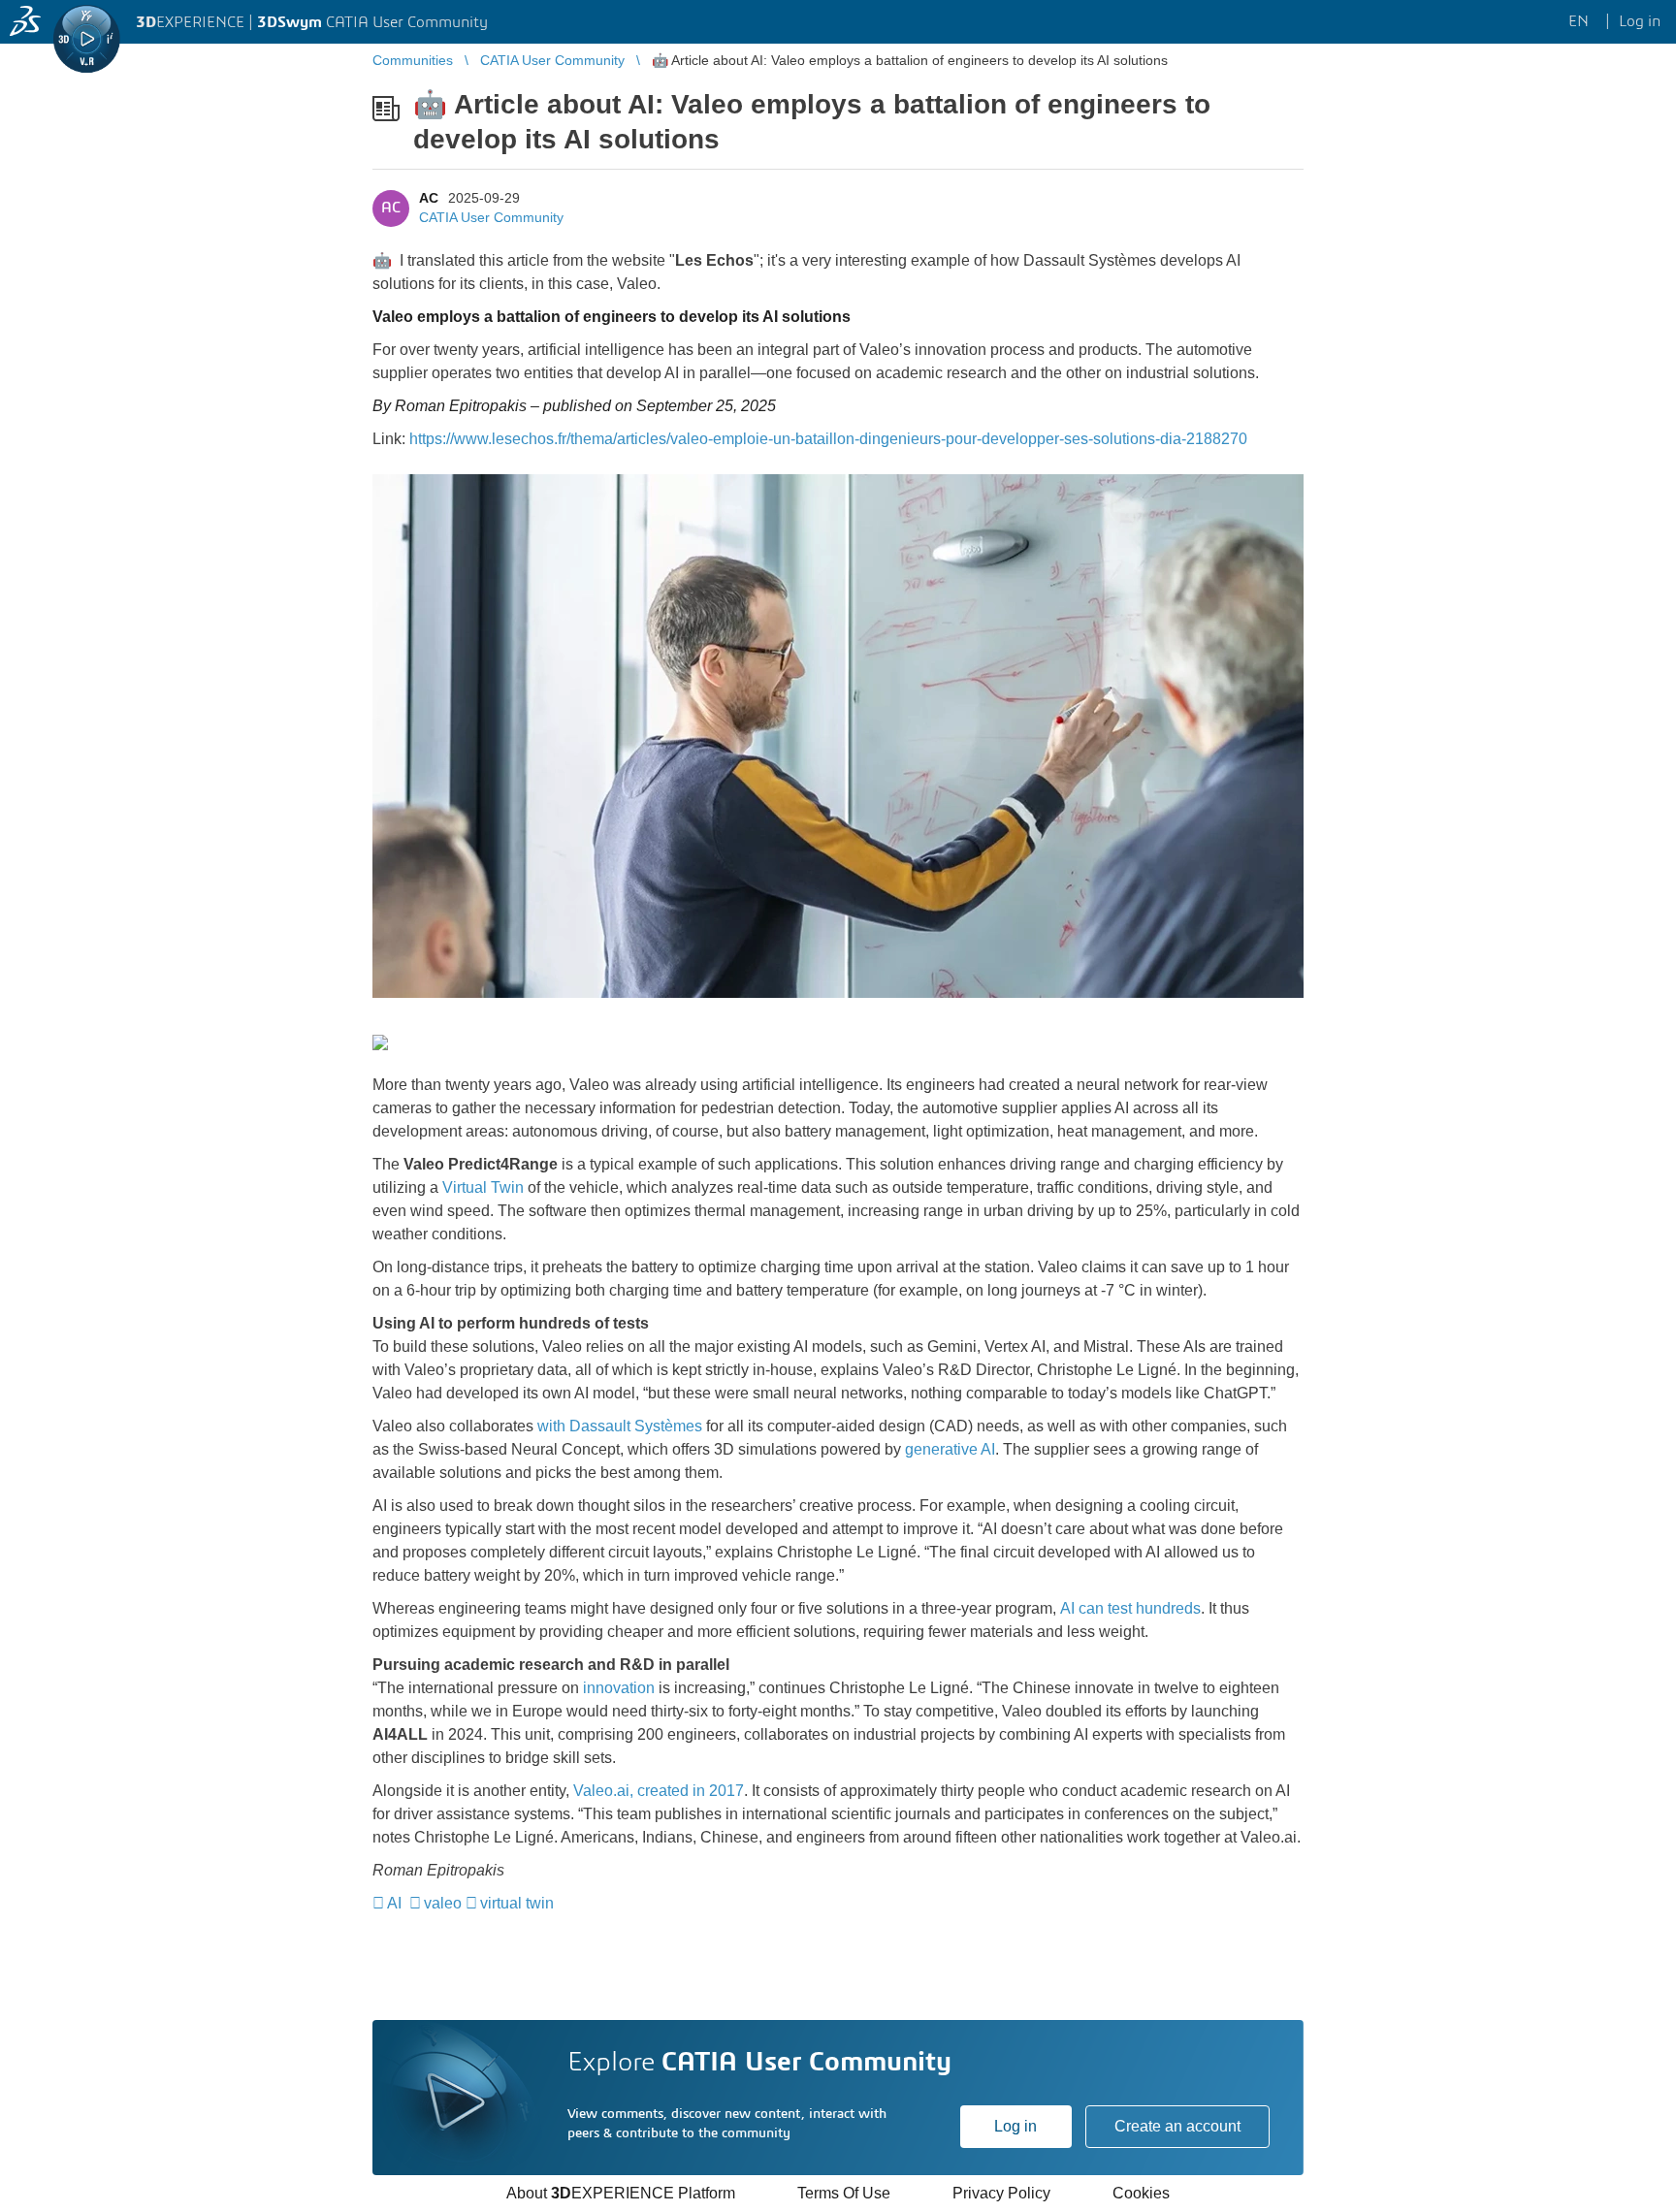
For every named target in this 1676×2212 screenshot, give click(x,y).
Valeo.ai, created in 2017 (659, 1791)
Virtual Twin (483, 1187)
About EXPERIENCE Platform (621, 2193)
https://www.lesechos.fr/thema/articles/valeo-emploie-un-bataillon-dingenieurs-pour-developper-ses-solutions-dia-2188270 (828, 439)
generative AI (950, 1449)
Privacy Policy (1001, 2193)
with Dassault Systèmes (620, 1426)
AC (429, 198)
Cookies (1141, 2193)
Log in (1015, 2126)
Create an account (1177, 2126)
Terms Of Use (844, 2193)
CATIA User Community (491, 217)
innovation (619, 1688)
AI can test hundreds (1130, 1608)
